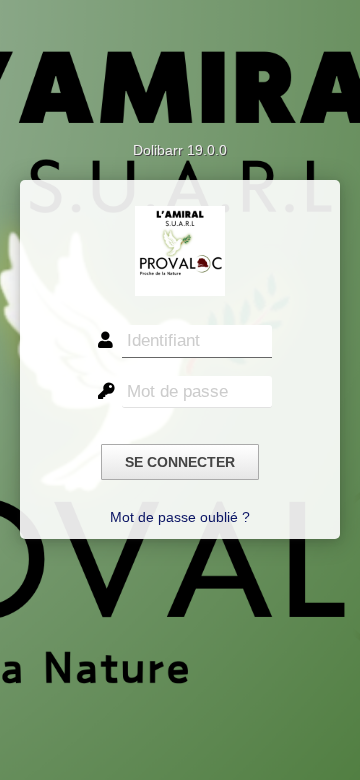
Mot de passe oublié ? (180, 517)
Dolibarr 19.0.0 (180, 150)
